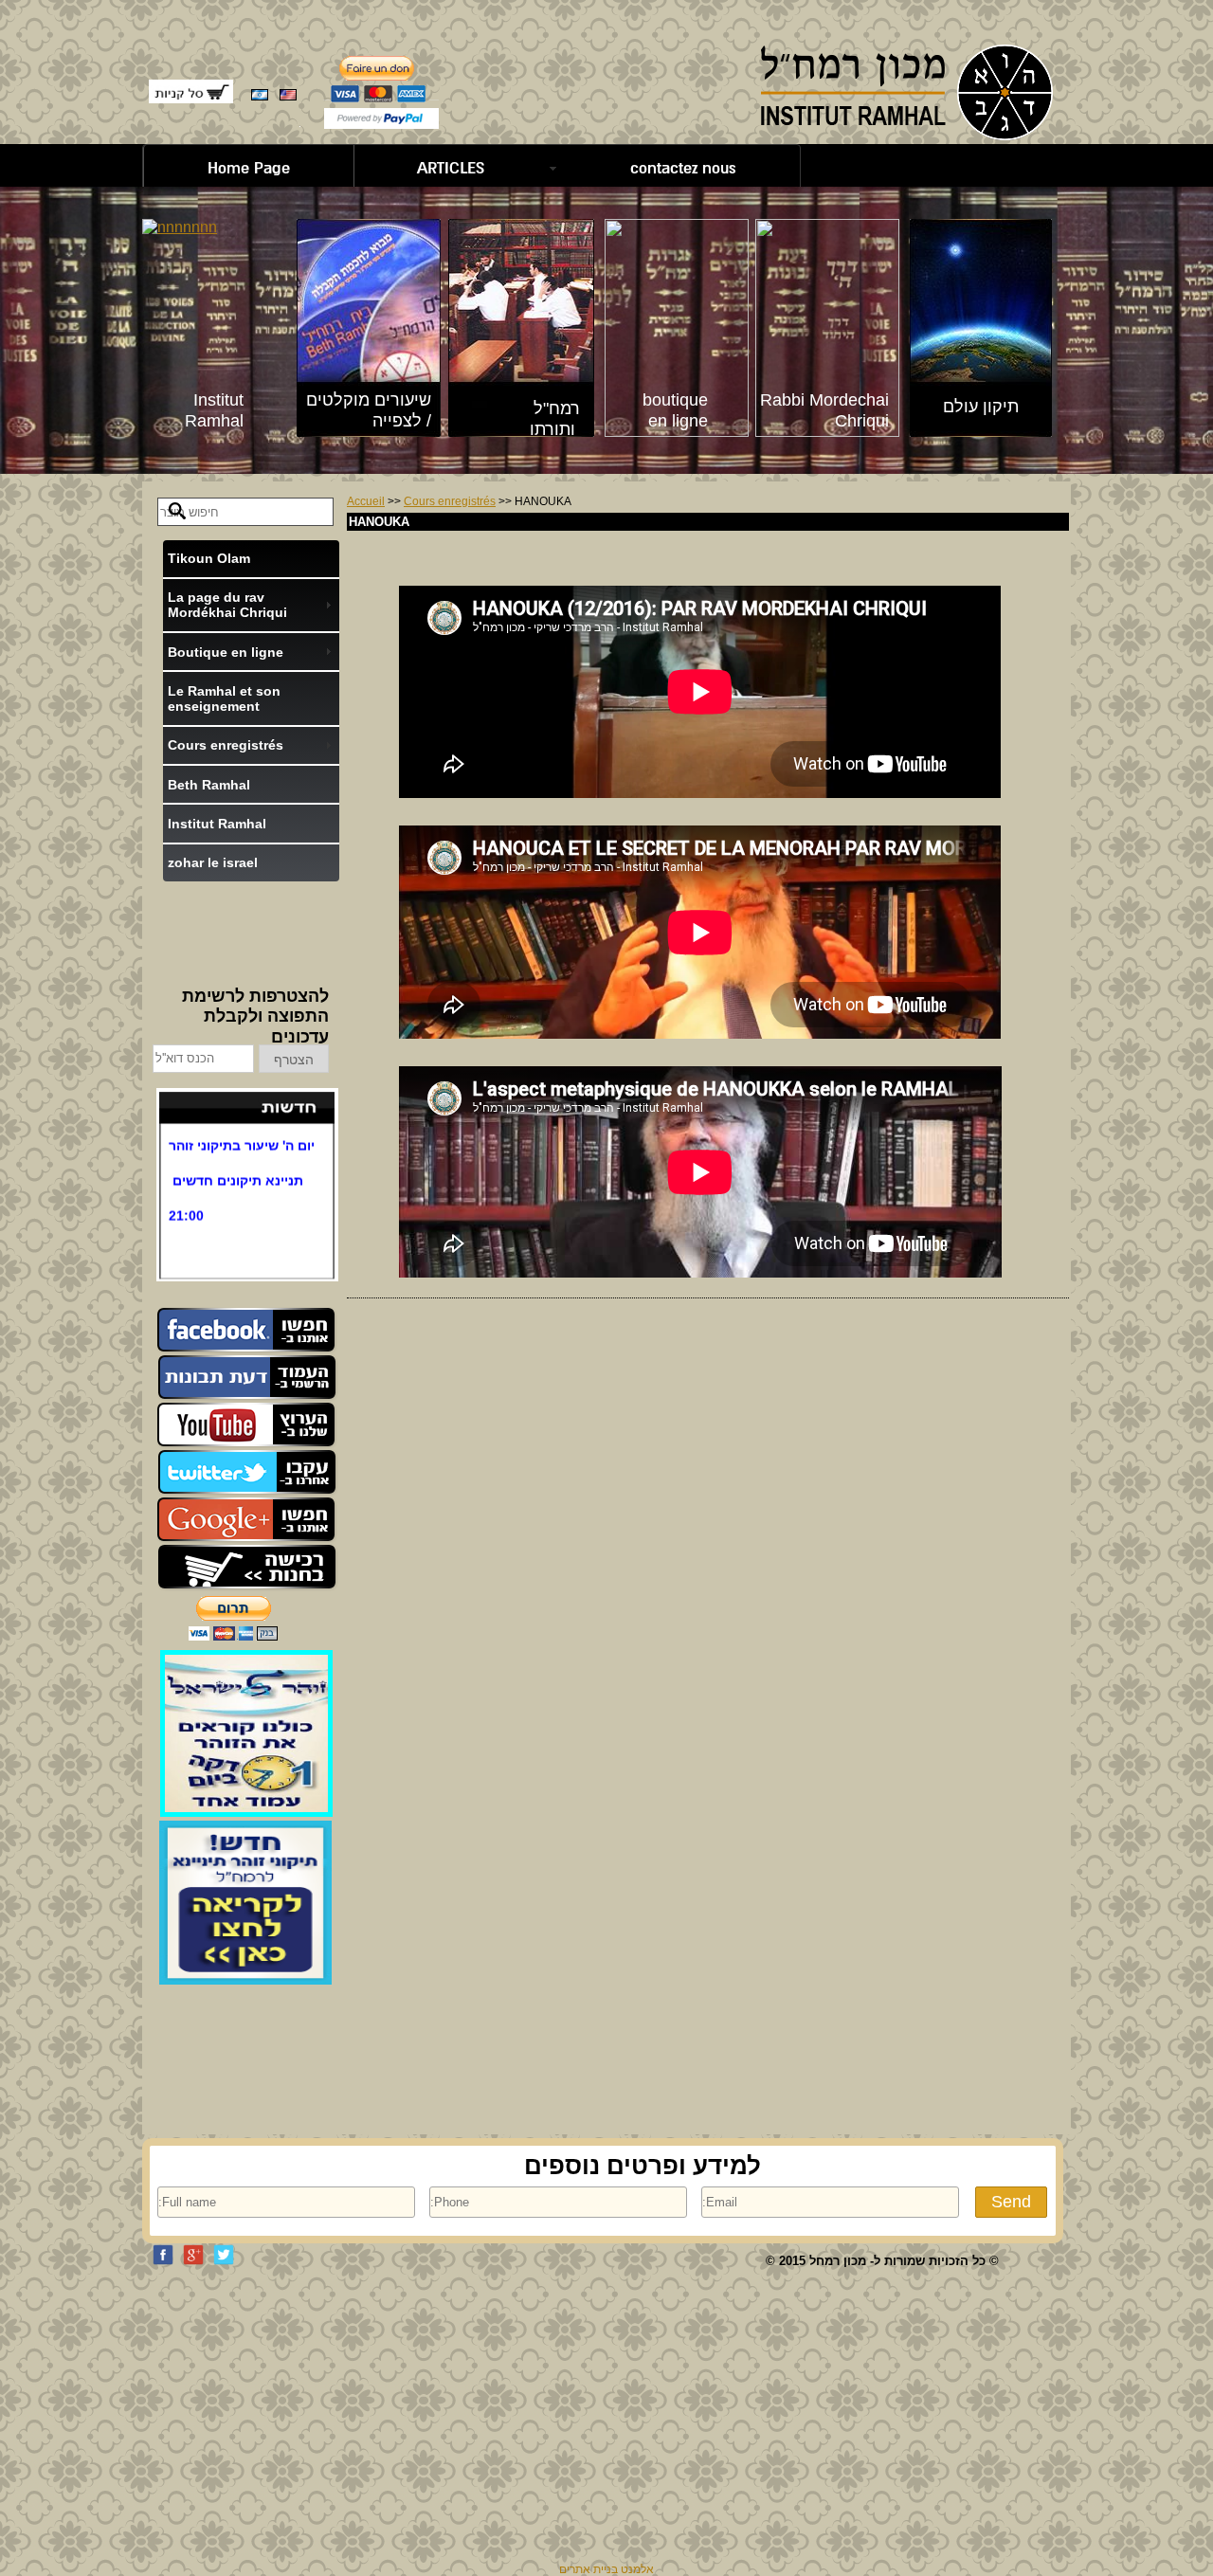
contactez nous (683, 168)
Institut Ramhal (217, 824)
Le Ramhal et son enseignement (224, 698)
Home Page (249, 168)
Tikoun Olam (209, 558)
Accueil (366, 501)
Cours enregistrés (450, 501)
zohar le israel (213, 862)
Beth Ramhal (209, 785)
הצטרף (294, 1060)
